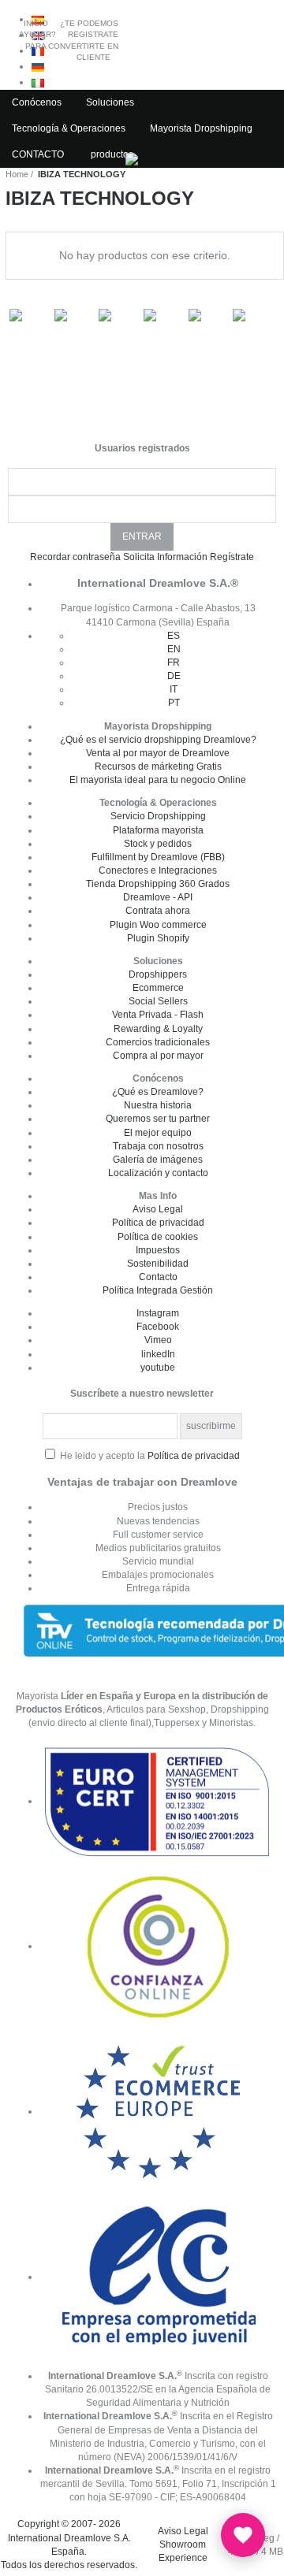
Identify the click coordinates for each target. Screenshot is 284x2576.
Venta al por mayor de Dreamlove (158, 753)
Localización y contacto (158, 1173)
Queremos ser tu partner (158, 1119)
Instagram (158, 1313)
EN (174, 649)
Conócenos (37, 102)
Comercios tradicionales (158, 1042)
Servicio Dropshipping (158, 816)
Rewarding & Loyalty (158, 1029)
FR (174, 663)
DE (174, 676)
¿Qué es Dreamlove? (158, 1092)
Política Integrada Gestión (158, 1290)
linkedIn (158, 1354)
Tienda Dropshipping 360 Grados (158, 884)
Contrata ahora (158, 911)
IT (174, 689)
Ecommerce (158, 988)
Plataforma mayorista (158, 830)
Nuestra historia (158, 1105)
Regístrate (232, 557)
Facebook (158, 1327)
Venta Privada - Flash (158, 1015)
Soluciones (110, 102)
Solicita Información (165, 557)
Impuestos (158, 1250)
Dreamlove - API (158, 897)
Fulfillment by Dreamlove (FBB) (158, 857)
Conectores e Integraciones (158, 870)
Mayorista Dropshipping (201, 128)
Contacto (158, 1277)
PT (174, 703)
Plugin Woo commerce (158, 925)
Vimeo (158, 1340)
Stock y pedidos (158, 844)
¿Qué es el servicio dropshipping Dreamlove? (158, 740)
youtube (158, 1368)
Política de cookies (158, 1237)
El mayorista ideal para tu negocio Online (158, 780)
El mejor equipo (158, 1133)
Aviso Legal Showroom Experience (183, 2544)
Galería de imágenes (158, 1160)
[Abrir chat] (243, 2535)
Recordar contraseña (75, 557)
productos (112, 154)
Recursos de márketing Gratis (158, 766)
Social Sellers (158, 1001)
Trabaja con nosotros (158, 1146)
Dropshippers (158, 974)
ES (174, 636)
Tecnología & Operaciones (69, 128)
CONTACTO (38, 154)
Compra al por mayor (158, 1056)
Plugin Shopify (158, 938)
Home (17, 174)
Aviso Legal (158, 1209)
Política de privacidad (158, 1223)
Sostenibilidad (158, 1264)
